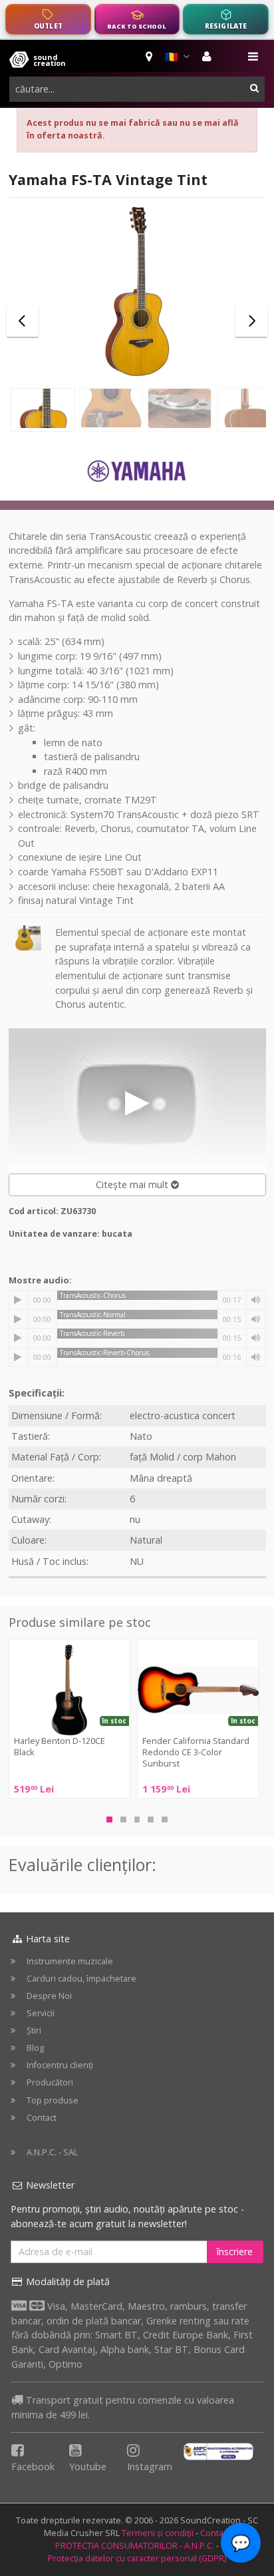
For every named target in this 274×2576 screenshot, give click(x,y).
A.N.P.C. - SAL (52, 2152)
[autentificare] (208, 57)
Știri (34, 2031)
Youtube (88, 2467)
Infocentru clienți (60, 2065)
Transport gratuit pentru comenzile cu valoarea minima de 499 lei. (123, 2407)
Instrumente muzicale (70, 1961)
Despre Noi (49, 1996)
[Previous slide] (23, 321)
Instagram (150, 2467)
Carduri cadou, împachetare (81, 1979)
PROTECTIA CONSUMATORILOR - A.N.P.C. (135, 2546)
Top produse (53, 2100)
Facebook (33, 2467)
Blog (35, 2048)
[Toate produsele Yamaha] (137, 472)
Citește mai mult (133, 1184)
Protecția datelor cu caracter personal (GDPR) (137, 2558)
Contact (42, 2118)
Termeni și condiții (158, 2533)
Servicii (41, 2013)
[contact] (150, 57)
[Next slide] (251, 321)
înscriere (235, 2252)
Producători (50, 2082)
